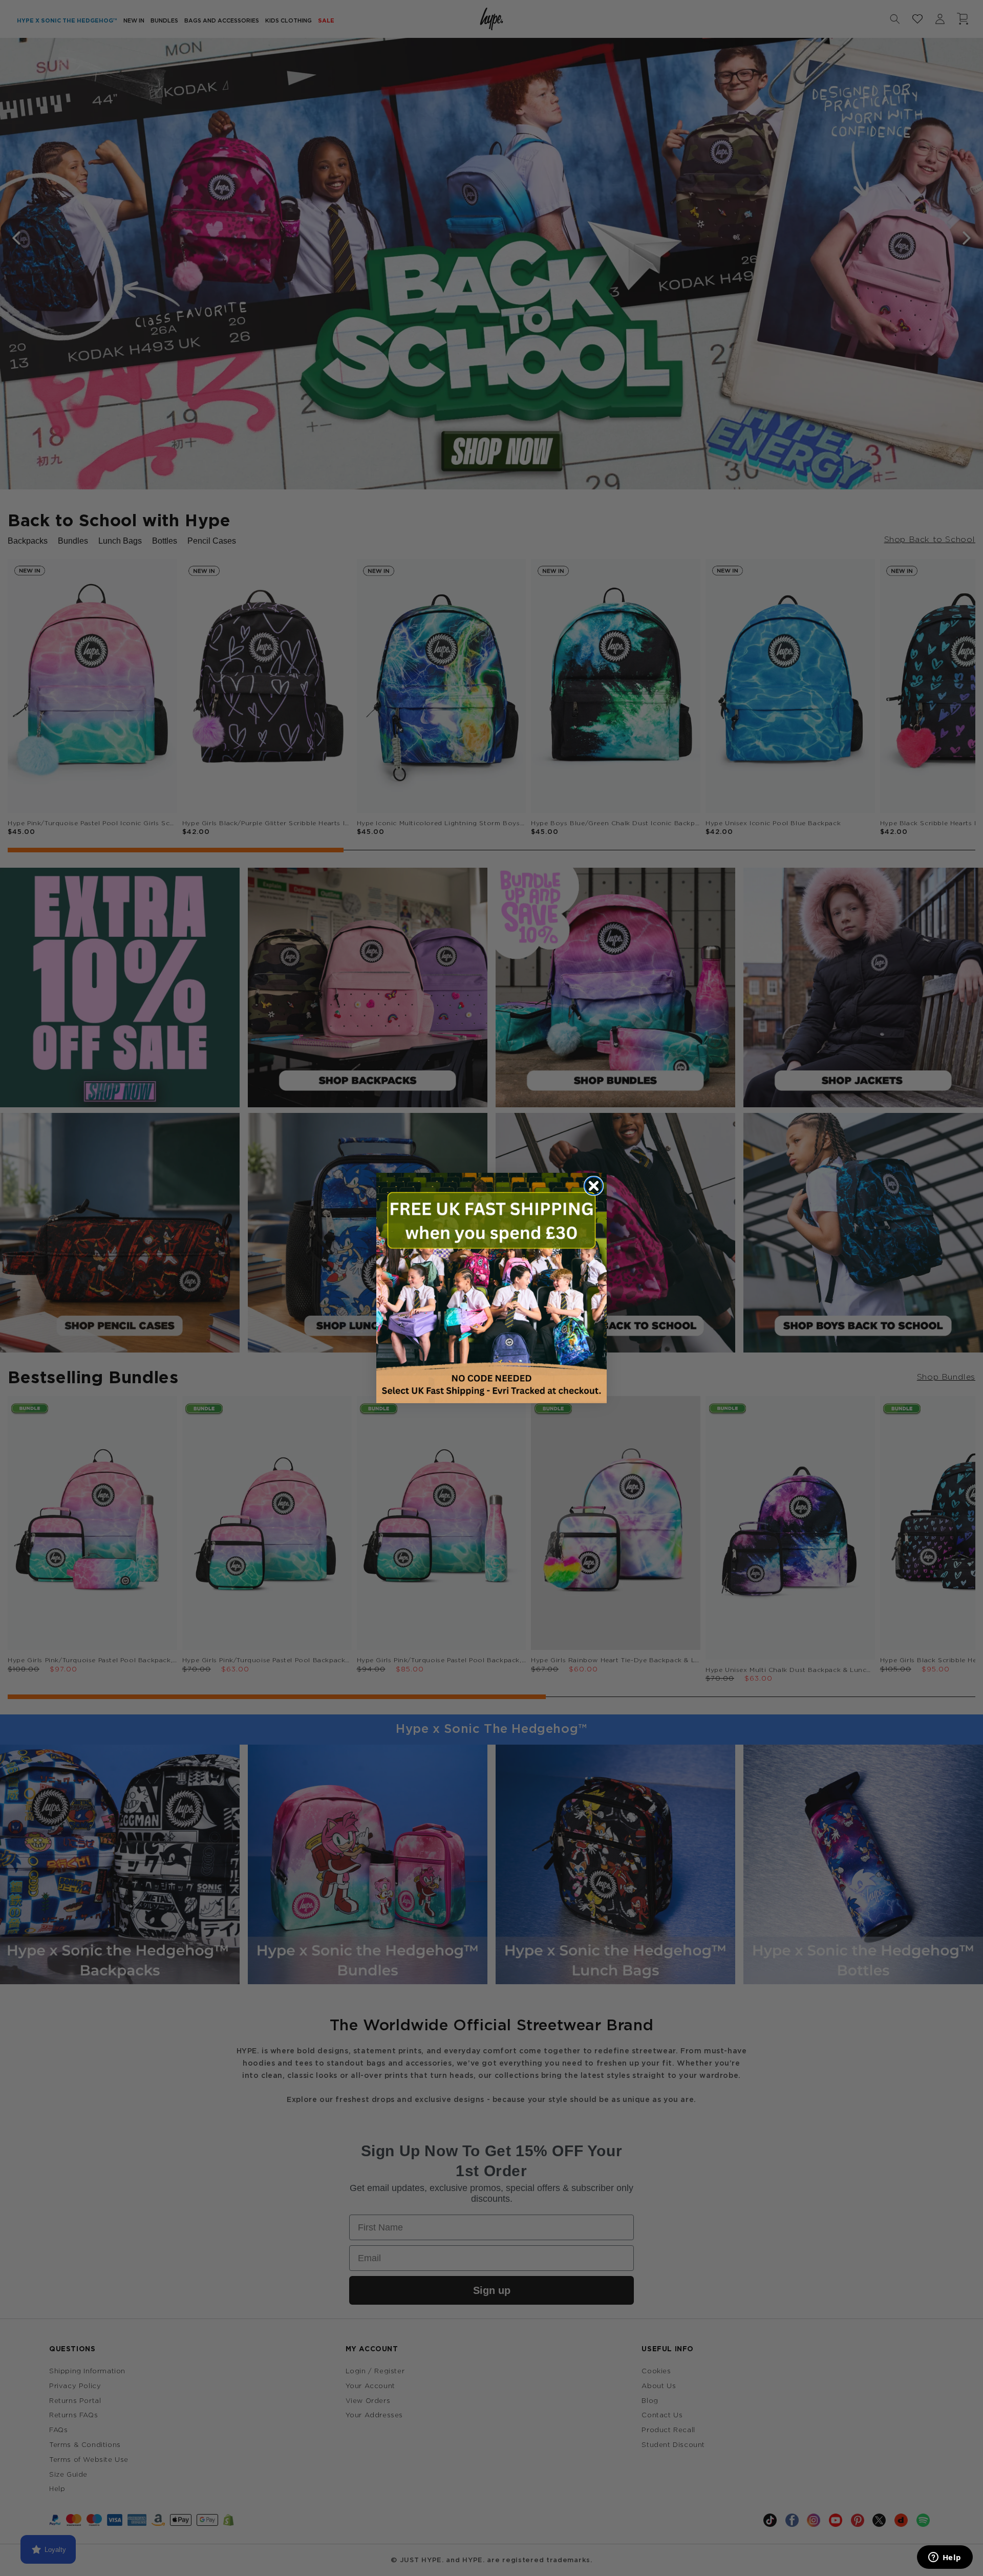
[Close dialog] (594, 1186)
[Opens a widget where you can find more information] (945, 2558)
